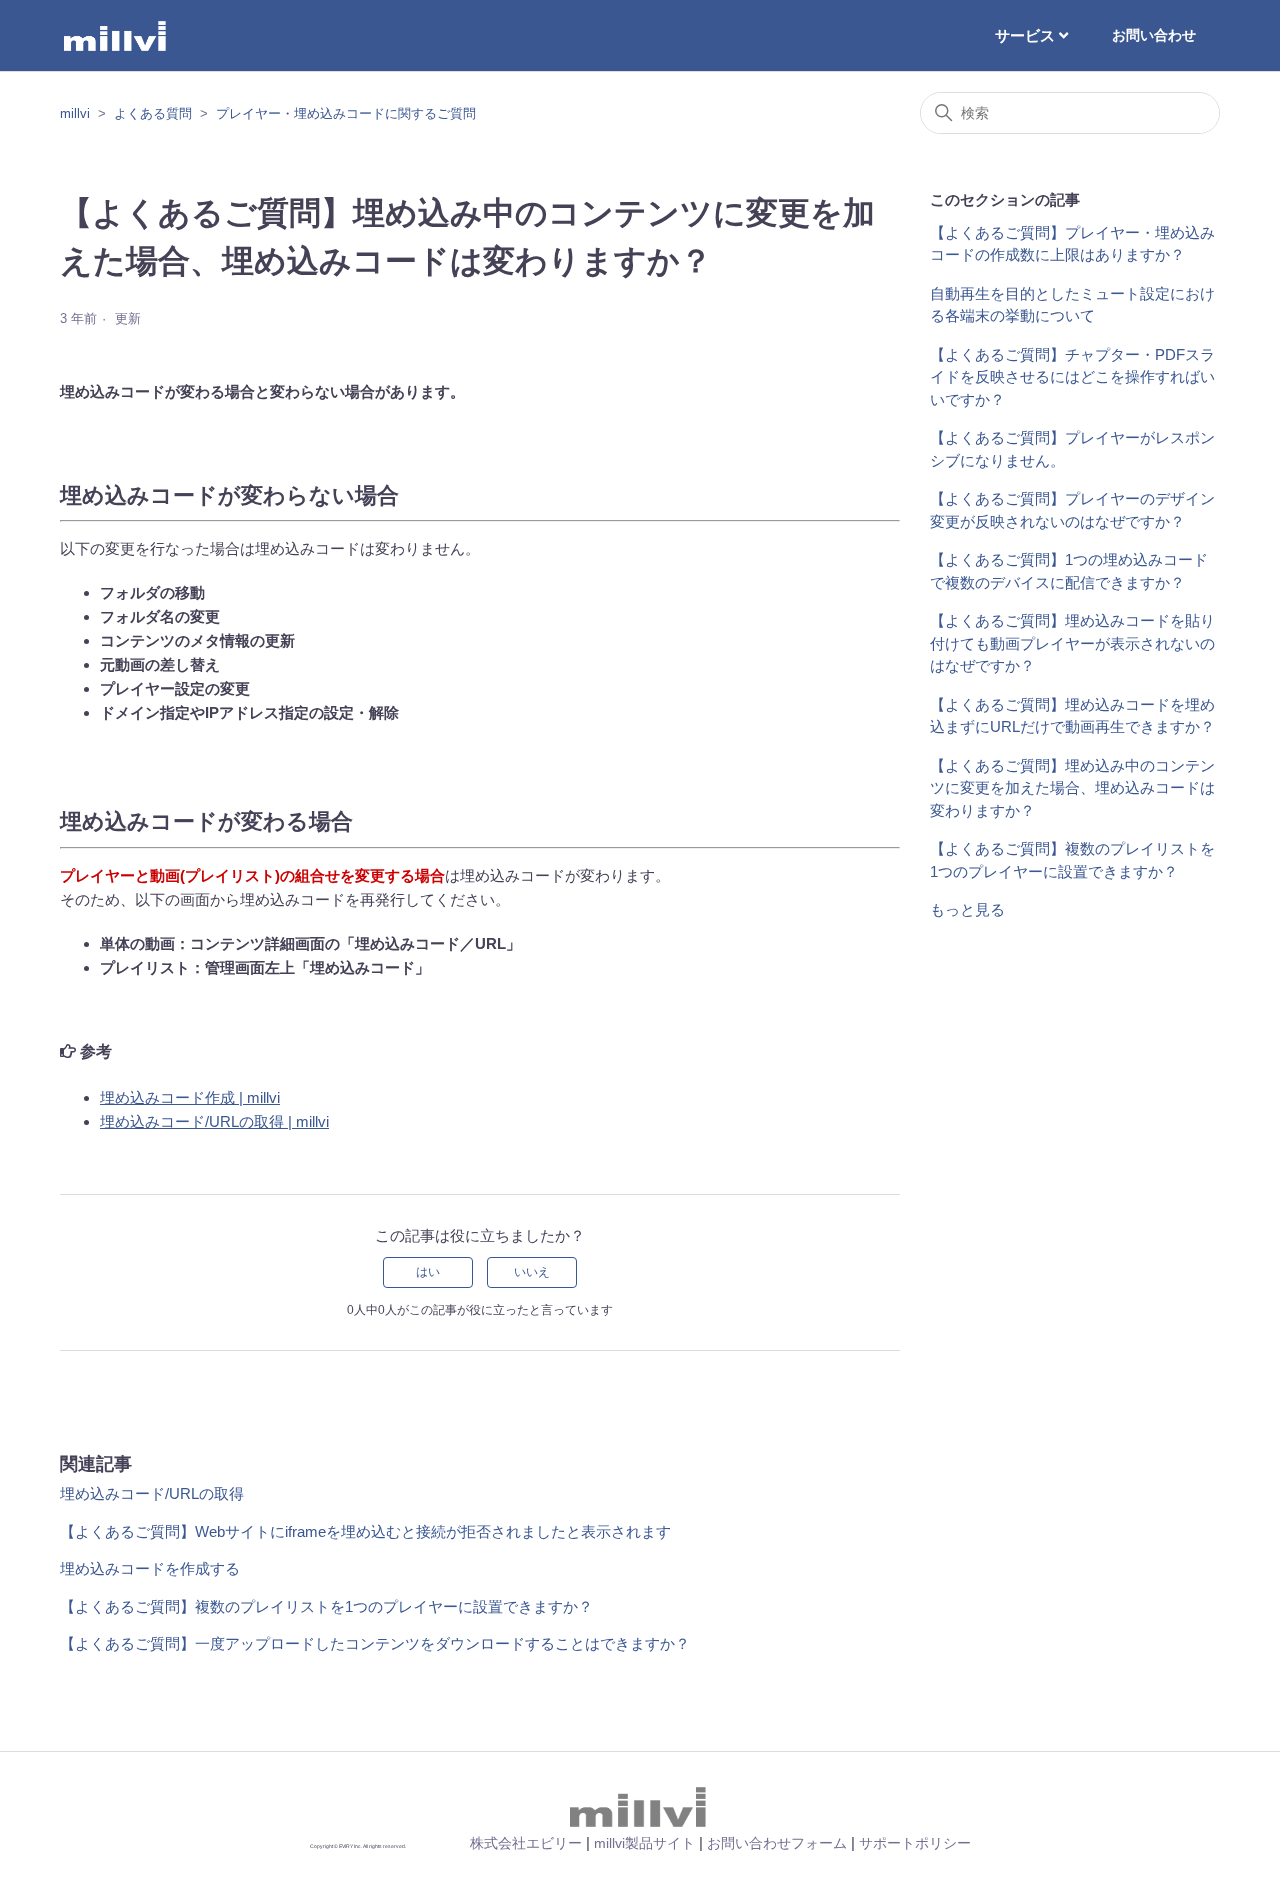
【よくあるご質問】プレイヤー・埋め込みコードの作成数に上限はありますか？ (1072, 244)
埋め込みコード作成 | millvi (190, 1097)
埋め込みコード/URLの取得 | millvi (214, 1121)
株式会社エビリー (526, 1843)
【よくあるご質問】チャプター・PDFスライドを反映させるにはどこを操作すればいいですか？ (1072, 377)
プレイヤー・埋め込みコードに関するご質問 (346, 113)
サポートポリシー (915, 1843)
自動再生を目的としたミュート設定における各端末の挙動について (1072, 305)
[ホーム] (116, 36)
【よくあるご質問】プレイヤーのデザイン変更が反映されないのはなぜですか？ (1072, 510)
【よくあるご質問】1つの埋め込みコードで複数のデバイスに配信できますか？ (1069, 571)
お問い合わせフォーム (777, 1843)
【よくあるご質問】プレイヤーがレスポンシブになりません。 (1072, 449)
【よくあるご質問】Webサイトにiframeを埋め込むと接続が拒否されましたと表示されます (365, 1531)
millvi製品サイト (644, 1843)
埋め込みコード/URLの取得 (152, 1493)
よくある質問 (153, 113)
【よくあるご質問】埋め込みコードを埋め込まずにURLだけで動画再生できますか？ (1072, 716)
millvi (75, 113)
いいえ (532, 1272)
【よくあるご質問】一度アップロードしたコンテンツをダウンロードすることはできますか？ (375, 1643)
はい (428, 1272)
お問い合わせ (1154, 35)
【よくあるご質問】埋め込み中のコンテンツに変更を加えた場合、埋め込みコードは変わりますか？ (1072, 788)
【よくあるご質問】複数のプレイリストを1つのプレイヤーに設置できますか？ (326, 1606)
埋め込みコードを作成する (150, 1568)
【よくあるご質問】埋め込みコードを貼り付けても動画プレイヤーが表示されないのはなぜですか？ (1072, 643)
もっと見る (967, 909)
